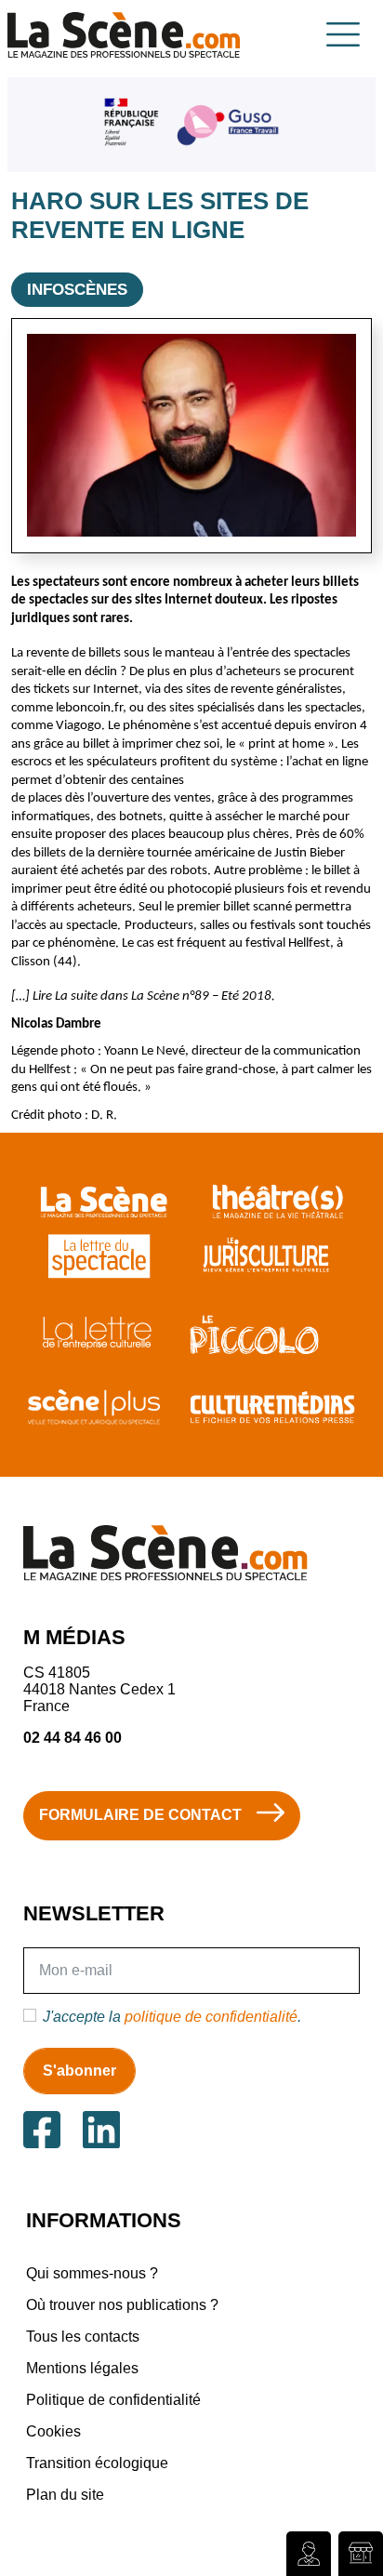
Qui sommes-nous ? (92, 2273)
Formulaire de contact (140, 1815)
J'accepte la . (172, 2017)
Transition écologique (97, 2463)
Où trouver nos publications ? (122, 2305)
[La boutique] (361, 2554)
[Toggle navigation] (343, 34)
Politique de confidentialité (113, 2400)
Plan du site (65, 2495)
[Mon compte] (309, 2554)
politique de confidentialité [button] (211, 2017)
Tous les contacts (83, 2337)
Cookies (53, 2431)
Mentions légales (82, 2368)
